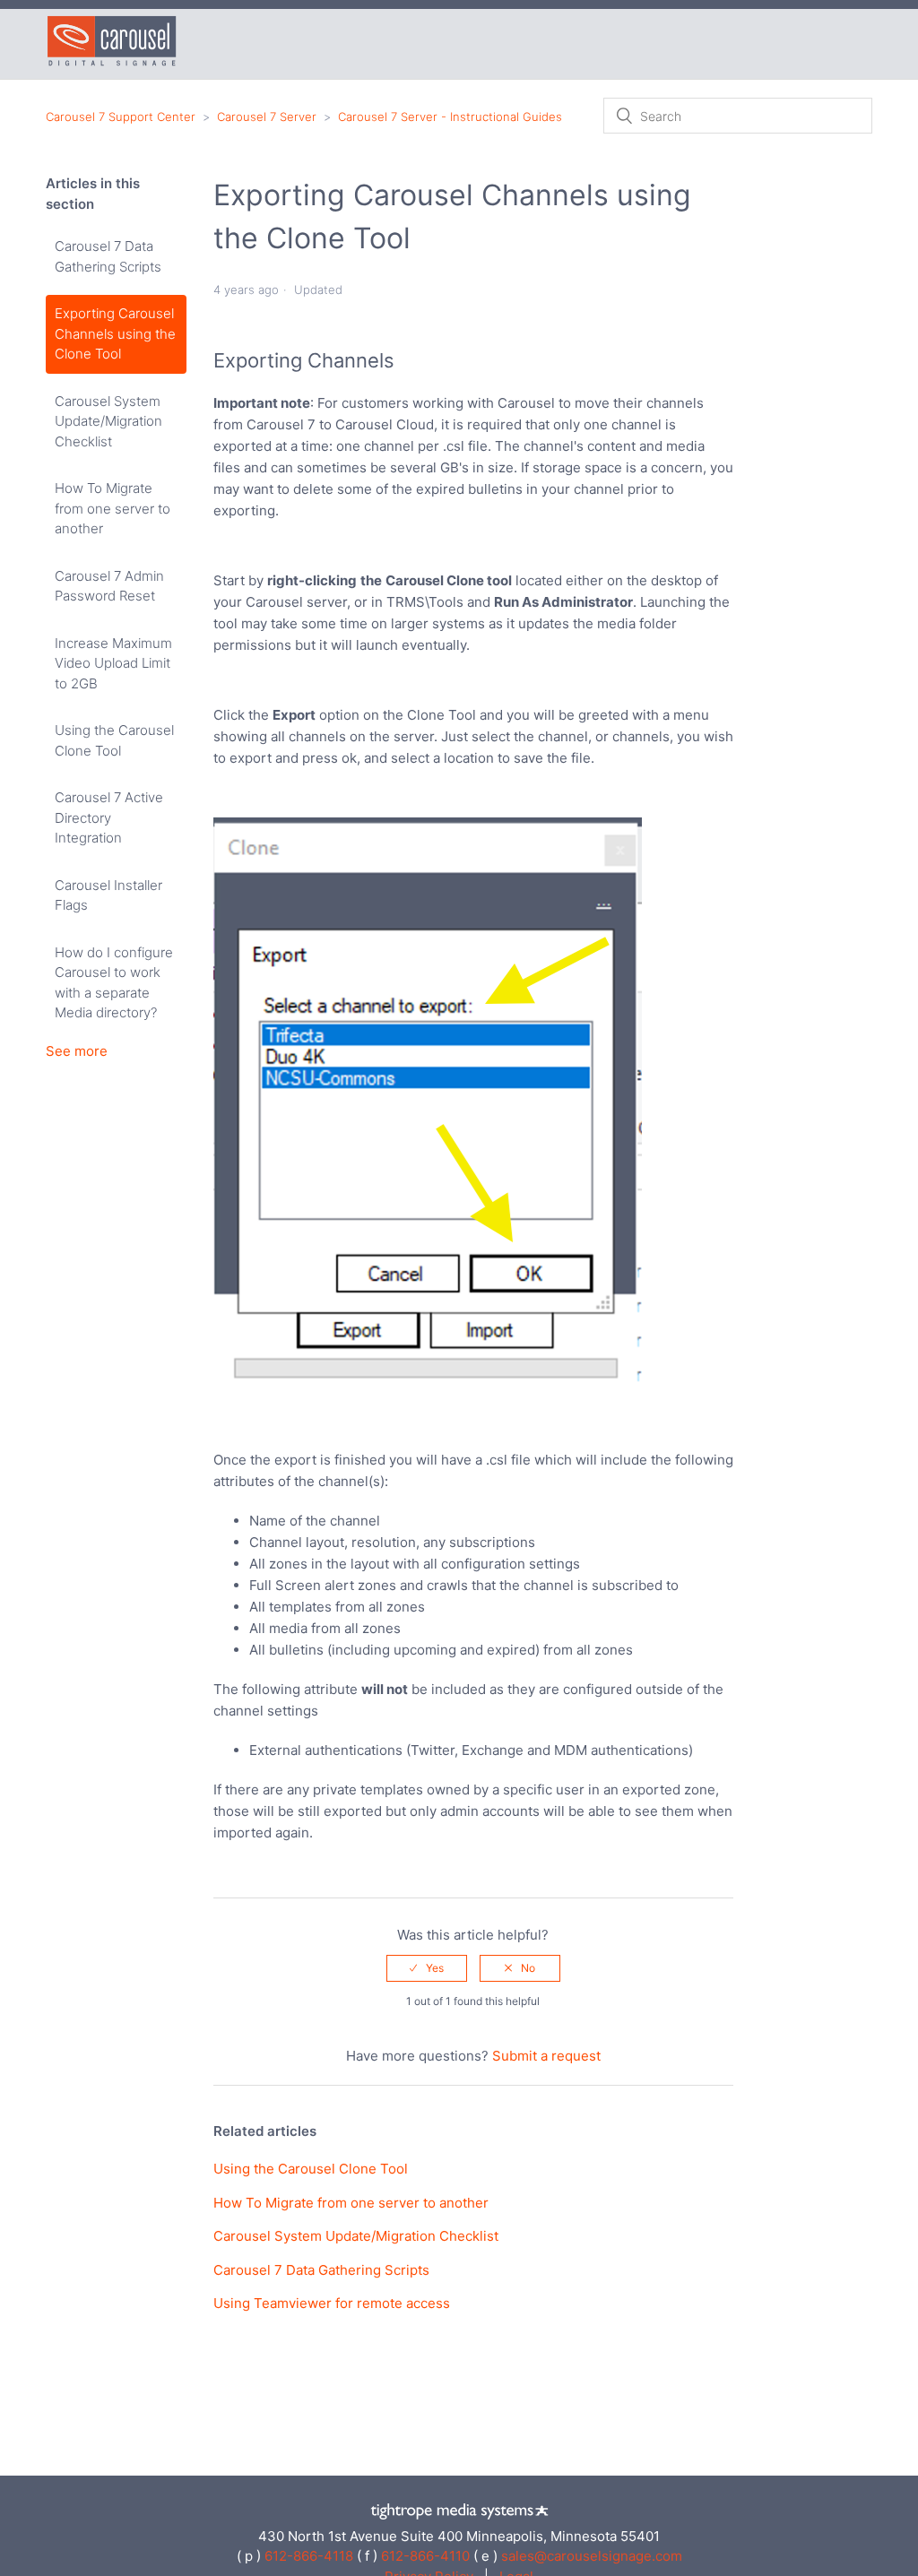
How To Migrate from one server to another (113, 508)
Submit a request (546, 2056)
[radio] (427, 1968)
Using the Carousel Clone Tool (114, 740)
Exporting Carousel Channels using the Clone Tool (115, 333)
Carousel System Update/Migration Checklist (108, 421)
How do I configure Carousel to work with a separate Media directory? (114, 983)
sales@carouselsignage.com (592, 2556)
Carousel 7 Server (267, 117)
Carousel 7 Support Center (121, 117)
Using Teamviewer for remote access (332, 2303)
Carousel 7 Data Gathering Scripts (108, 256)
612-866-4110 (425, 2556)
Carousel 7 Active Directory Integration (109, 817)
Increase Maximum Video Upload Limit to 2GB (113, 663)
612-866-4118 (309, 2556)
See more (77, 1051)
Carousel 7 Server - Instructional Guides (450, 117)
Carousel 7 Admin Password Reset (109, 586)
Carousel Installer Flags (108, 895)
